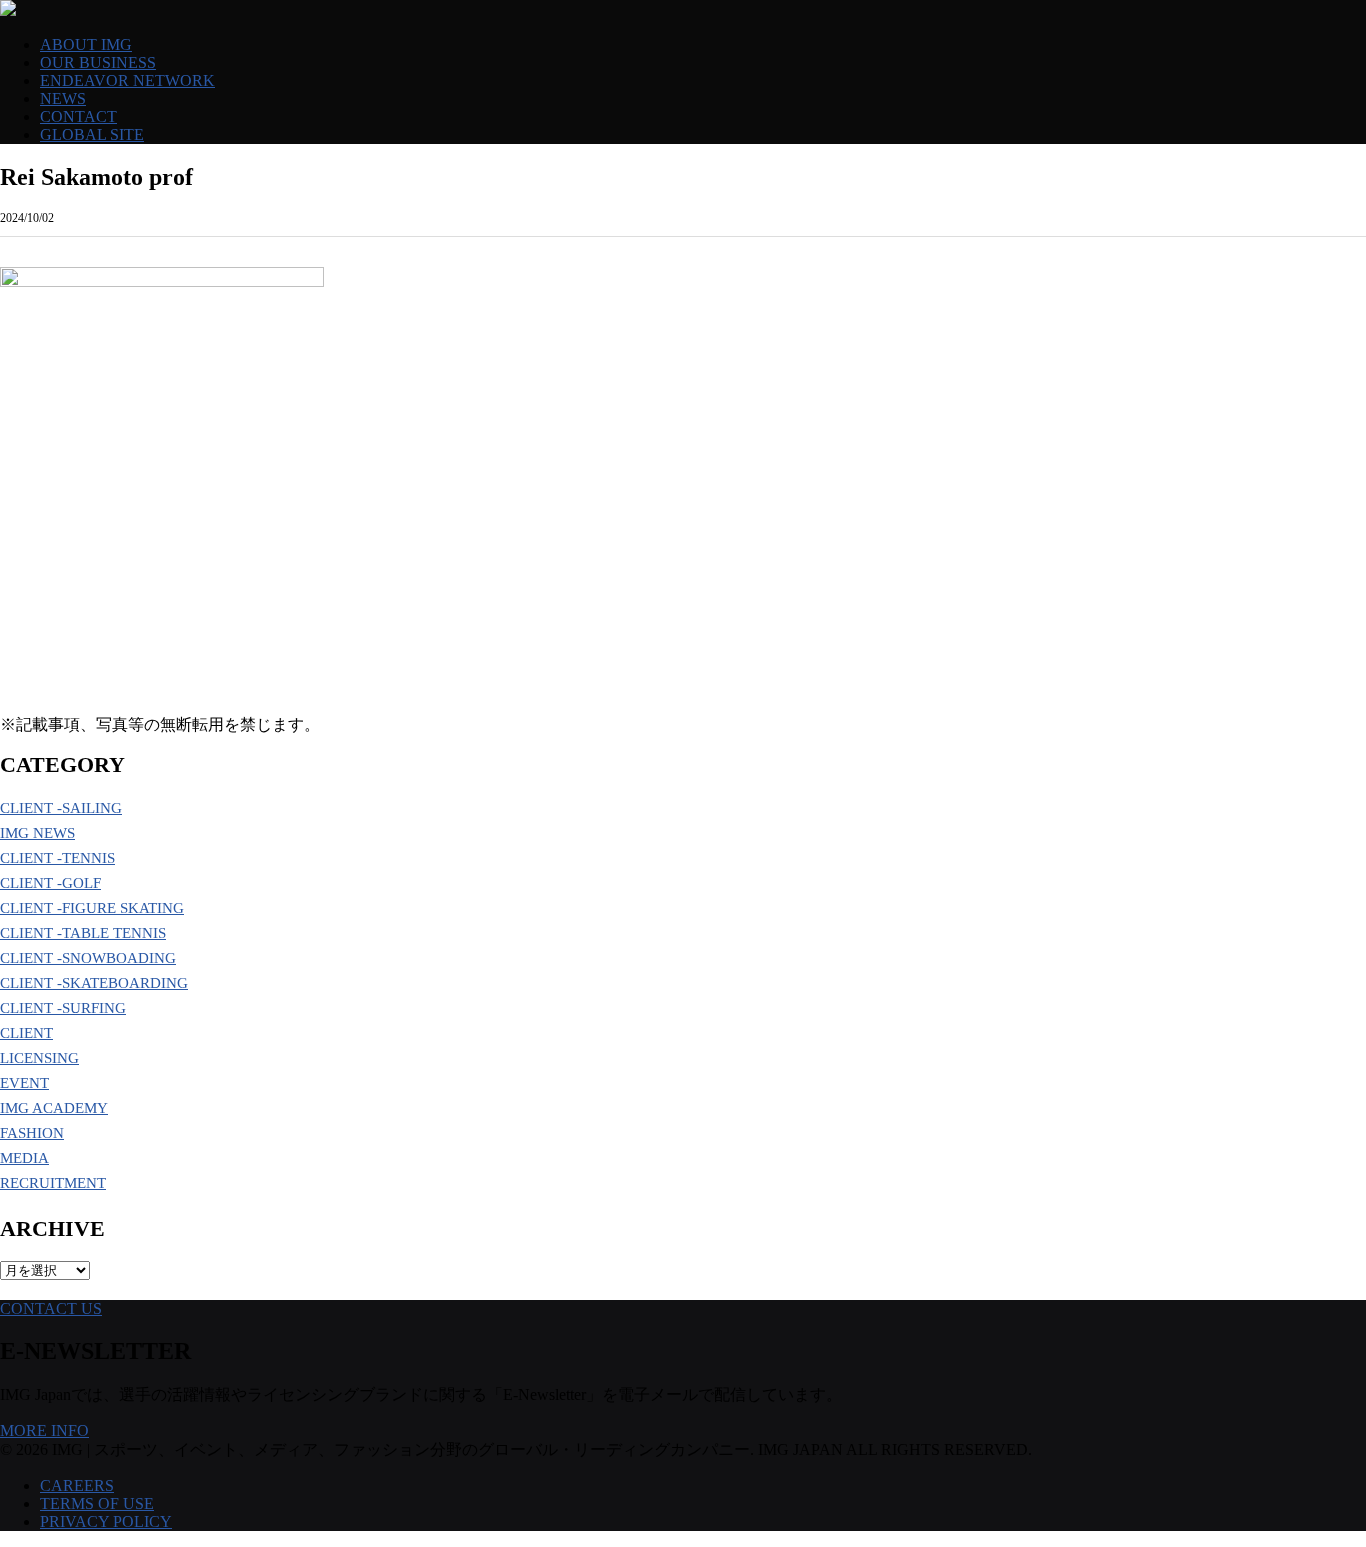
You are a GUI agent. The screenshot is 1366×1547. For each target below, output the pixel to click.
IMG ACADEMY (54, 1108)
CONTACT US (51, 1308)
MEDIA (24, 1158)
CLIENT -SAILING (61, 808)
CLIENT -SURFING (63, 1008)
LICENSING (39, 1058)
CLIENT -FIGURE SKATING (92, 908)
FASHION (32, 1133)
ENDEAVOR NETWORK (127, 80)
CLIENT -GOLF (50, 883)
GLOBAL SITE (92, 134)
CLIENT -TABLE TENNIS (83, 933)
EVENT (24, 1083)
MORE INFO (44, 1430)
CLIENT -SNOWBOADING (88, 958)
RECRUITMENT (53, 1183)
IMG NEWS (37, 833)
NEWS (63, 98)
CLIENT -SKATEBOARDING (94, 983)
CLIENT (26, 1033)
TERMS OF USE (97, 1503)
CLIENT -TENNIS (57, 858)
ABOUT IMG (86, 44)
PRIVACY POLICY (106, 1521)
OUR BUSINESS (98, 62)
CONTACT (78, 116)
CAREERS (77, 1485)
